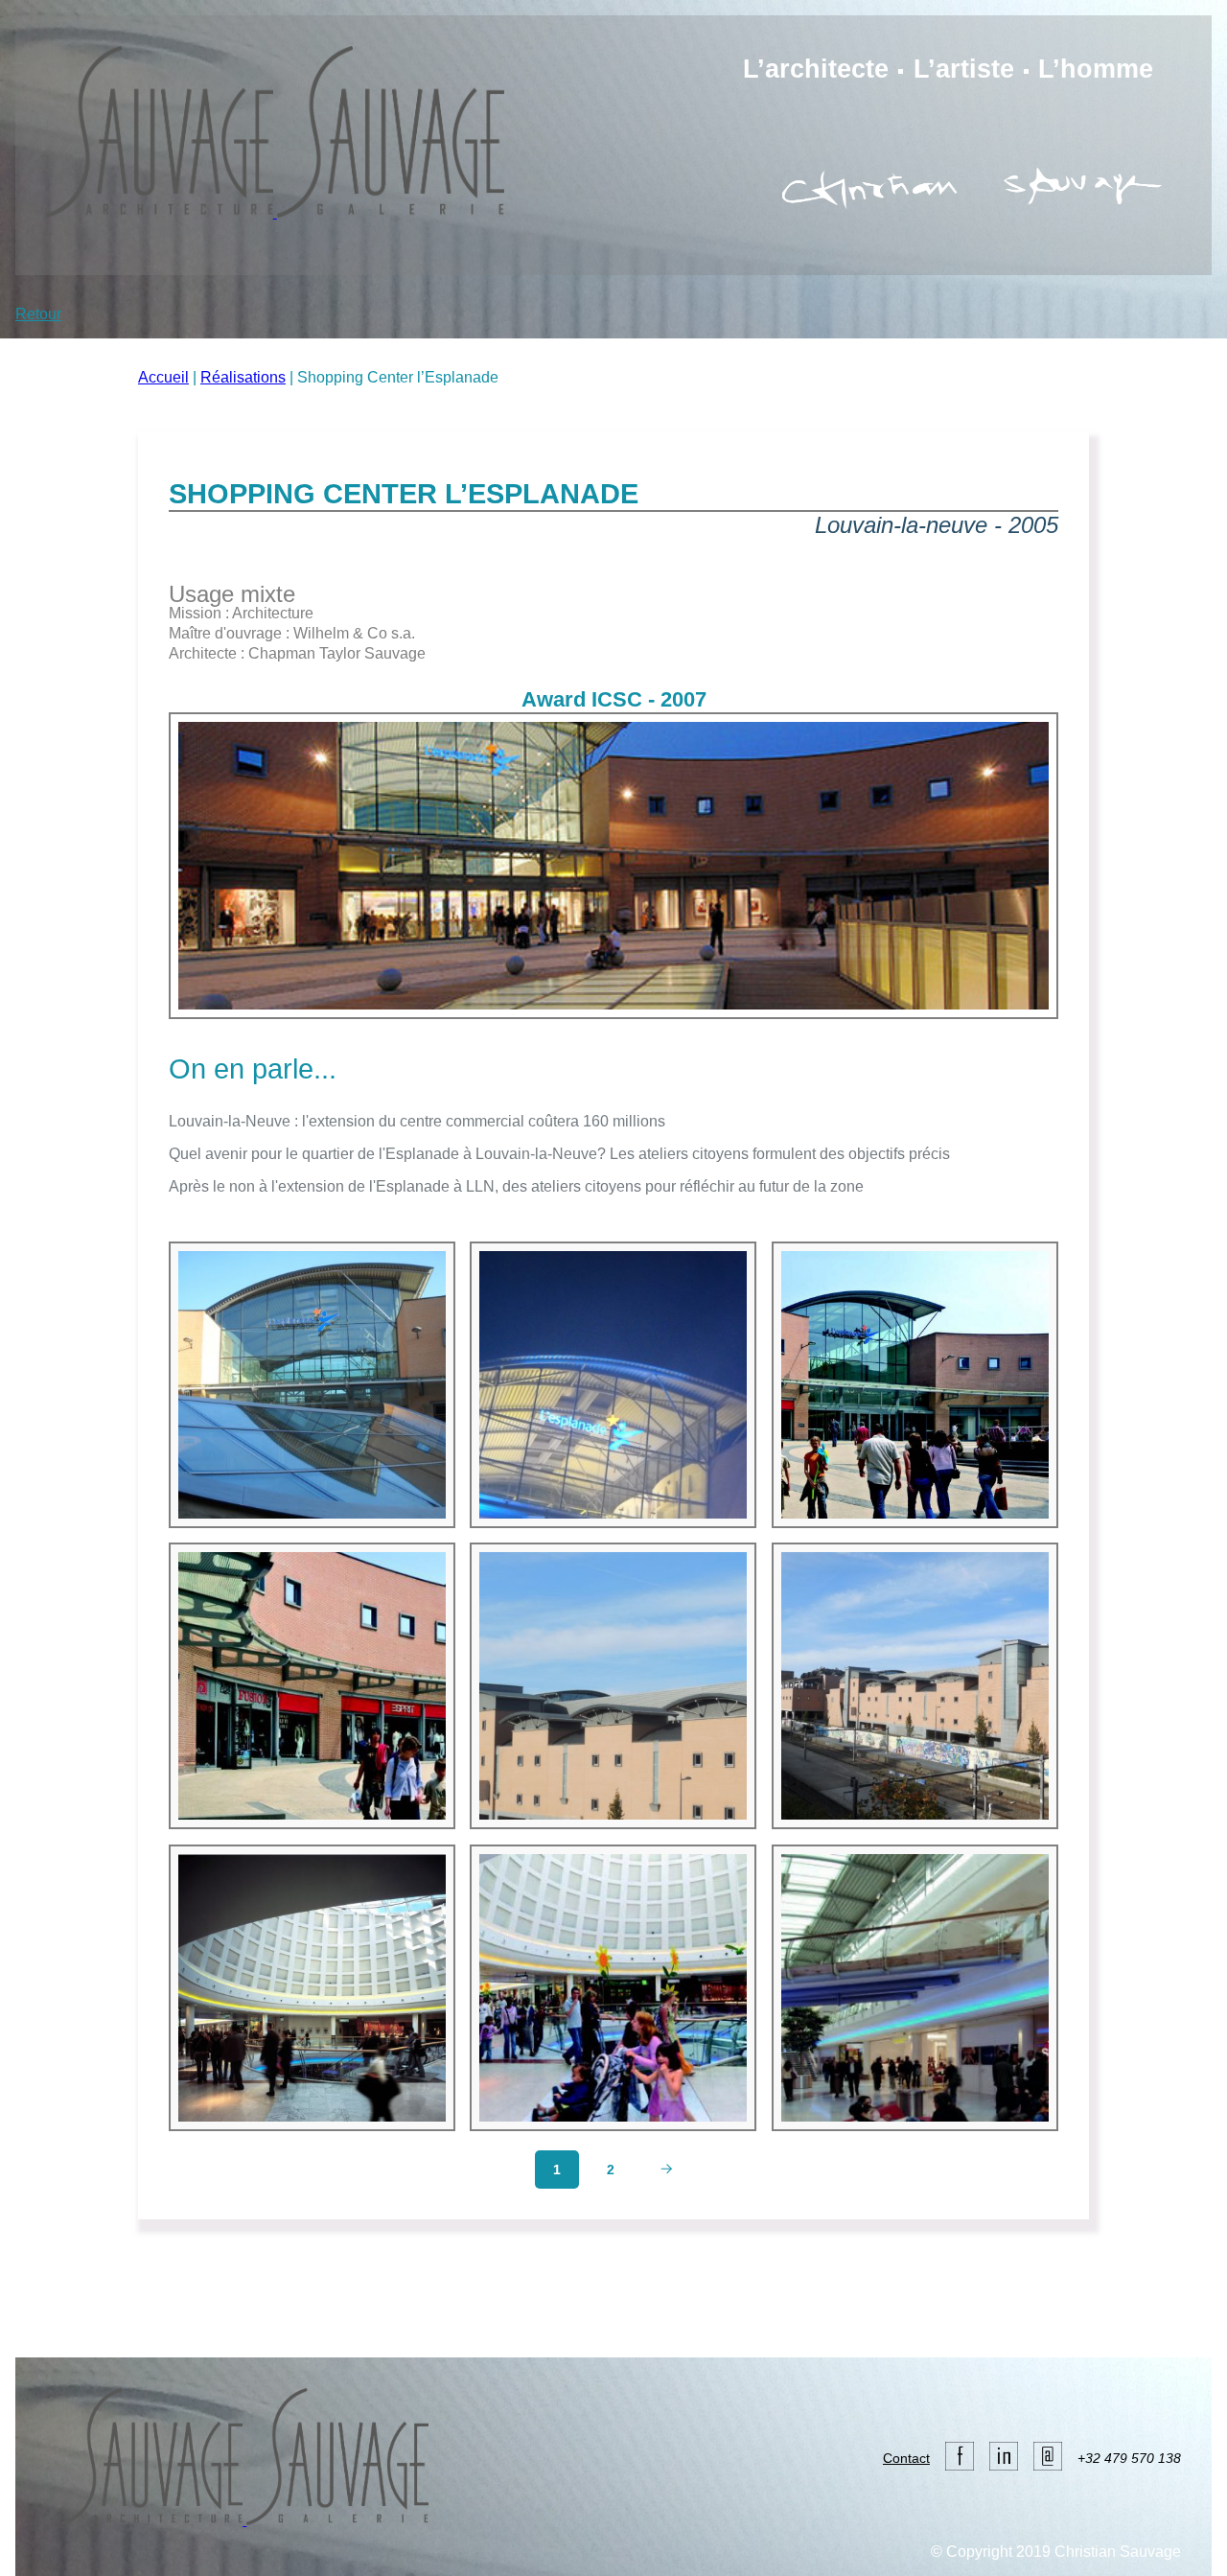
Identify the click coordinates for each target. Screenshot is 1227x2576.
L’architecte (816, 69)
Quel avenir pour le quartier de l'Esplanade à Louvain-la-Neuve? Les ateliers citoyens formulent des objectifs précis (559, 1154)
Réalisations (243, 377)
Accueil (163, 377)
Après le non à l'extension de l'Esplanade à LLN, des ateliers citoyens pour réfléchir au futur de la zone (516, 1186)
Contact (906, 2458)
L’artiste (964, 69)
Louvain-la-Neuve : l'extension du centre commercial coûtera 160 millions (417, 1121)
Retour (38, 314)
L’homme (1096, 69)
